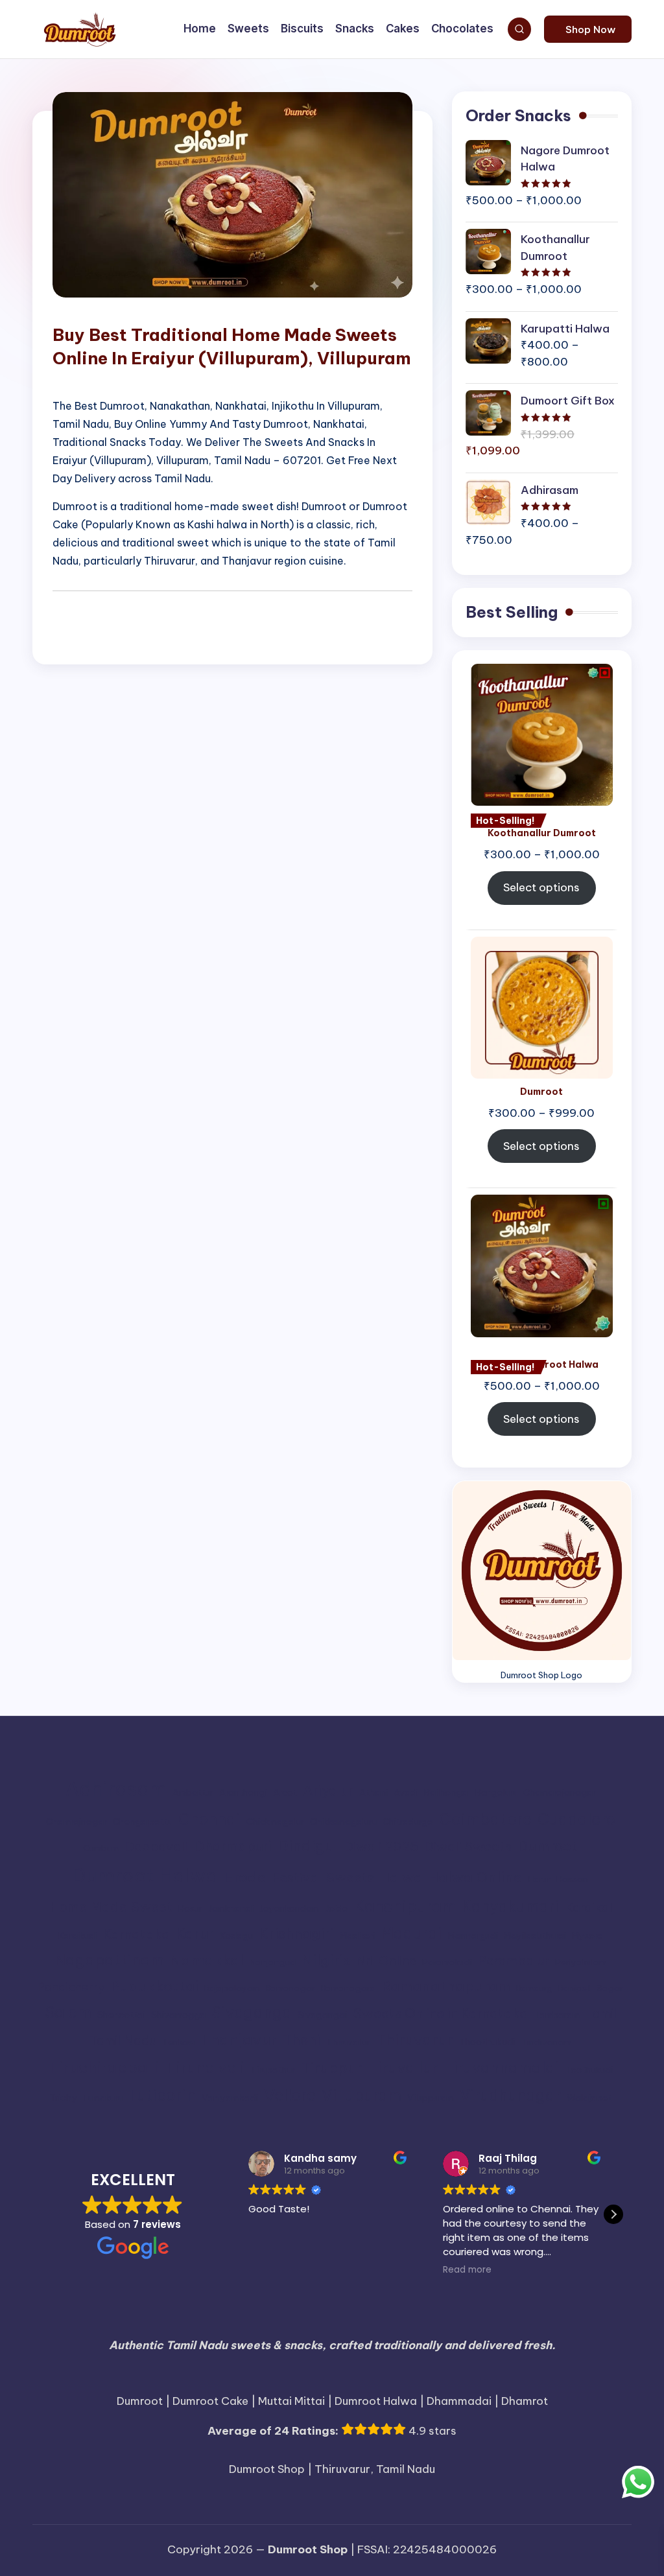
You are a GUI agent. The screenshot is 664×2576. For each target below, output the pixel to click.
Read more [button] (464, 2270)
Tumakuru (102, 2098)
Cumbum (101, 1848)
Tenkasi (178, 2042)
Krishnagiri (296, 1934)
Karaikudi (77, 1936)
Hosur (190, 1909)
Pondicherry (71, 1987)
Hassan (572, 1879)
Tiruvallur (403, 2067)
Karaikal (588, 1907)
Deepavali (156, 1846)
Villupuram (362, 2095)
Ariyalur (328, 1791)
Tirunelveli (205, 2067)
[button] (588, 29)
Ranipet (575, 1988)
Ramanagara (348, 1988)
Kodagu (236, 1936)
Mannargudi (473, 1936)
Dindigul (308, 1846)
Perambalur (514, 1961)
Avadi (406, 1793)
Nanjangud (273, 1962)
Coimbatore (485, 1819)
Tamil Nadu (123, 2040)
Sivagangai (322, 2015)
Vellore (290, 2095)
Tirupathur (273, 2070)
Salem (68, 2012)
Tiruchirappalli (104, 2067)
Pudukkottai (154, 1986)
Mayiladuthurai (535, 1936)
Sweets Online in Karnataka (440, 2013)
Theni (302, 2040)
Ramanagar (290, 1988)
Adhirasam (116, 1789)
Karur (195, 1934)
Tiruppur (331, 2068)
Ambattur (193, 1793)
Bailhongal (447, 1793)
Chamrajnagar (77, 1822)
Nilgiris (326, 1960)
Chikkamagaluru (343, 1822)
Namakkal (207, 1960)
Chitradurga (408, 1822)
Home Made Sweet (111, 1906)
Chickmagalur (275, 1822)
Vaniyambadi (230, 2098)
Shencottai (121, 2015)
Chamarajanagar (560, 1793)
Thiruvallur (348, 2042)
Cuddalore (576, 1819)
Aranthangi (243, 1793)
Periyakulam (581, 1962)
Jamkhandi (231, 1909)
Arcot (285, 1793)
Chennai (209, 1819)
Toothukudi (589, 2070)
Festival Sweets (323, 1877)
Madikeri (357, 1936)
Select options (541, 887)
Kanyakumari (510, 1906)
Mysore (587, 1936)
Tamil (601, 2013)
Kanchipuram (405, 1906)
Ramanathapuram (446, 1986)
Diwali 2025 (381, 1846)
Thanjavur (239, 2039)
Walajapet (589, 2098)
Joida (337, 1909)
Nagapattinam (109, 1960)
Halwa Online (475, 1877)
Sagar (610, 1988)
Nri (364, 1961)
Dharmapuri (233, 1846)
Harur (539, 1879)
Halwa (401, 1877)
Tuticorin (162, 2095)
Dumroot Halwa (145, 1876)
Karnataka (136, 1934)
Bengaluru (496, 1793)
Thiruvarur (414, 2040)
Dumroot (548, 1846)
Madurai (411, 1933)
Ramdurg (534, 1988)
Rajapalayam (232, 1988)
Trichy (63, 2098)
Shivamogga (178, 2015)
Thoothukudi (487, 2042)
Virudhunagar (510, 2095)
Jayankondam (289, 1909)
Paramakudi (447, 1962)
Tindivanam (546, 2042)
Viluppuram (431, 2098)
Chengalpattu (143, 1822)
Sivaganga (252, 2012)
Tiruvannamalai (501, 2067)
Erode (245, 1877)
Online (397, 1961)
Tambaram (557, 2015)
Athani (373, 1793)
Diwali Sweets (468, 1846)
